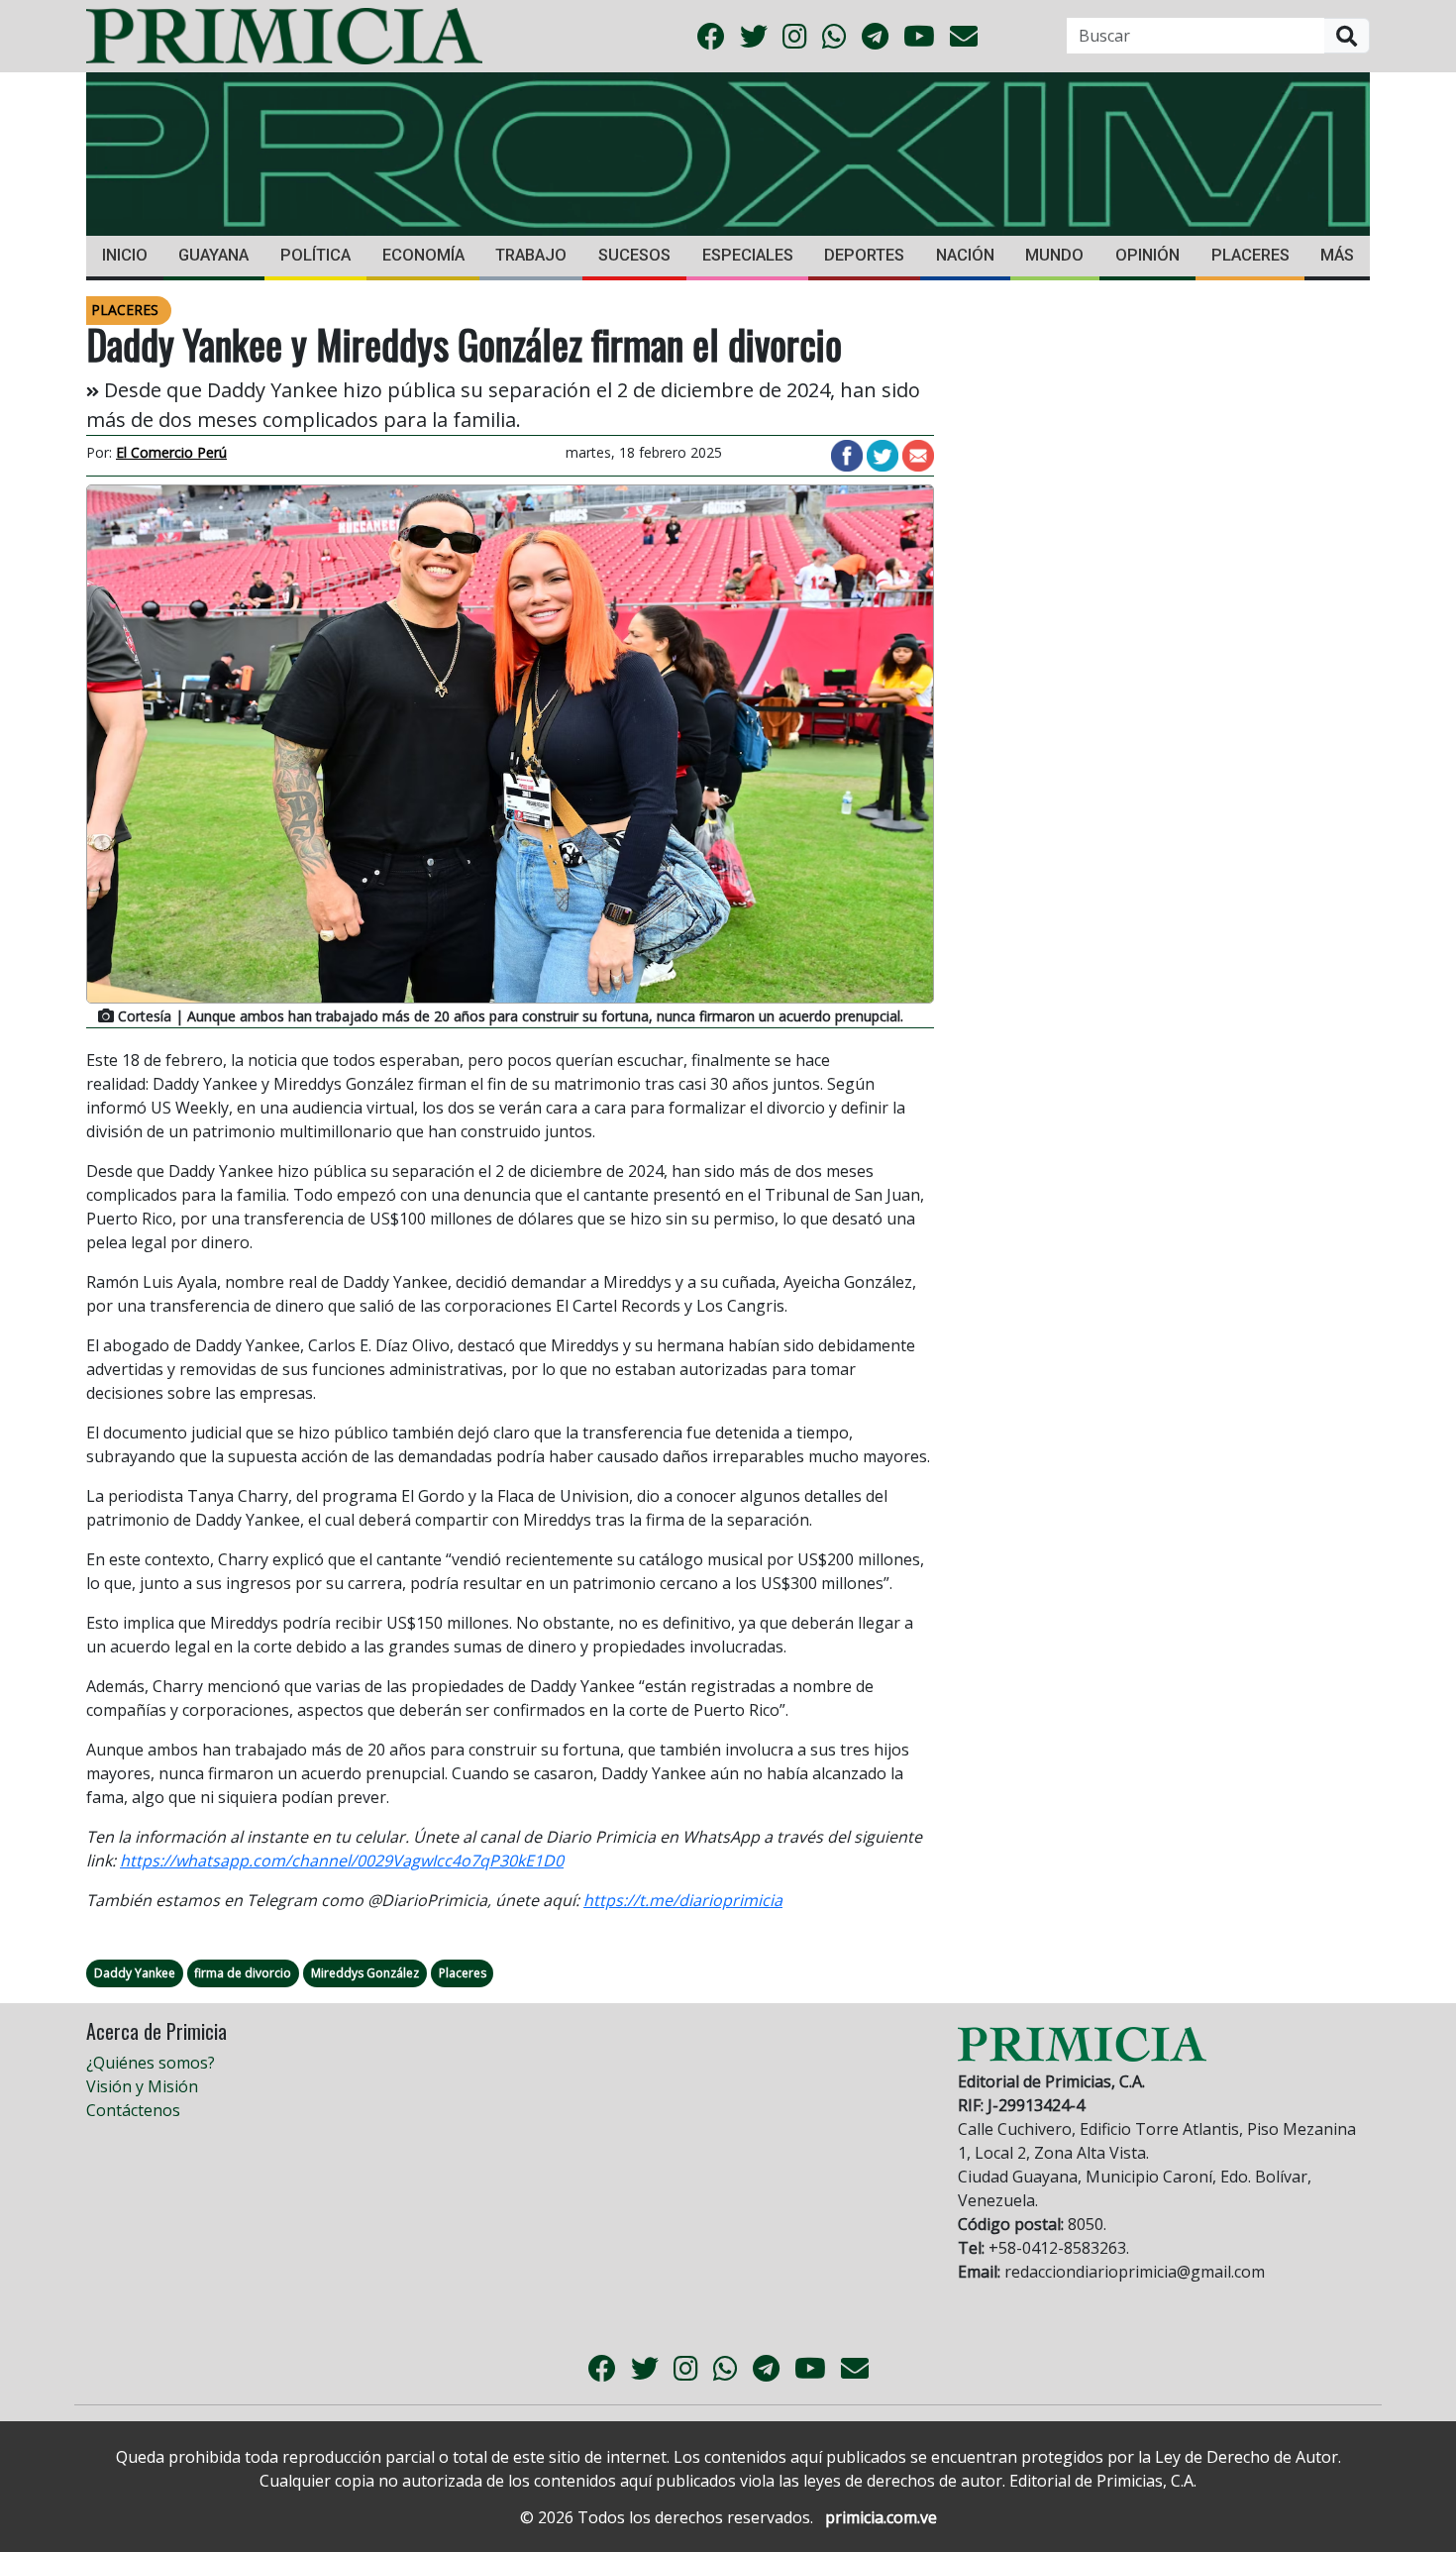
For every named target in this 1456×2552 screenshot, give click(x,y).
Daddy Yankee (135, 1973)
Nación (965, 255)
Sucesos (634, 255)
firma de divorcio (243, 1973)
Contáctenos (133, 2110)
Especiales (748, 255)
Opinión (1147, 255)
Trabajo (531, 255)
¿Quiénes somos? (151, 2063)
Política (315, 255)
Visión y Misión (142, 2086)
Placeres (1250, 255)
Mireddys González (365, 1973)
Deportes (864, 255)
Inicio (125, 255)
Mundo (1054, 255)
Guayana (213, 255)
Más (1337, 255)
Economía (423, 255)
